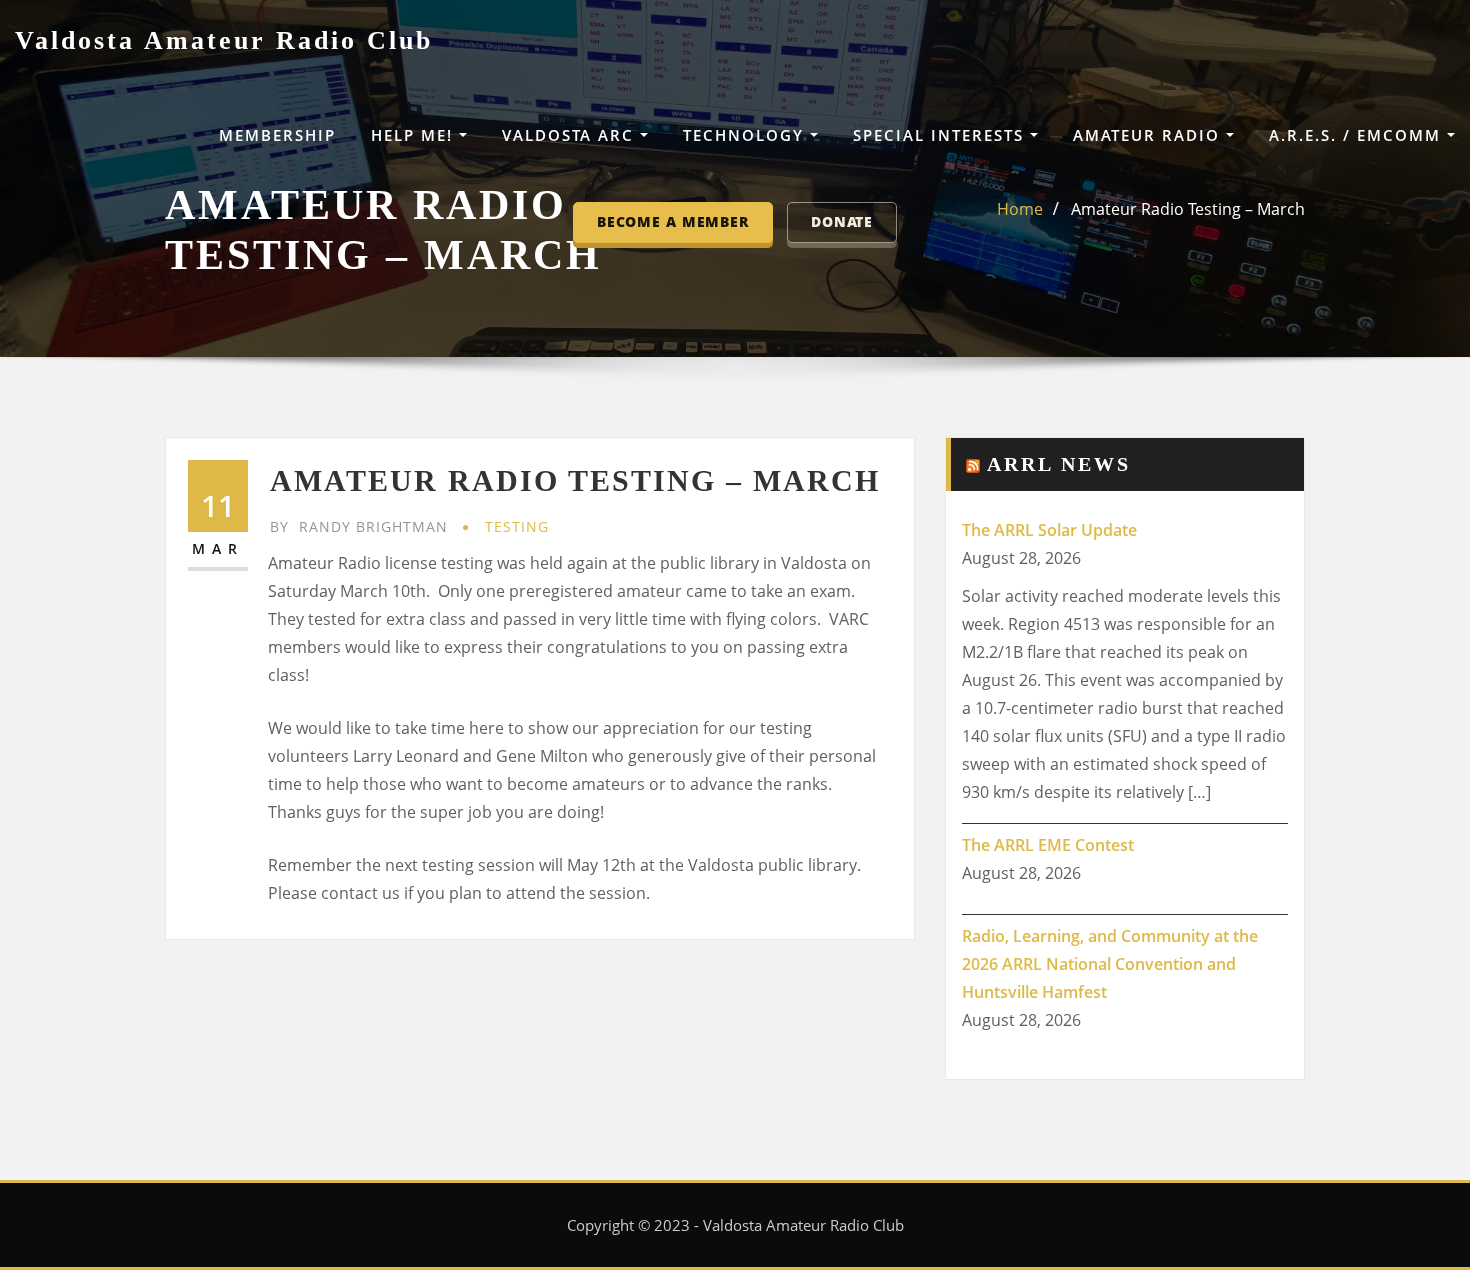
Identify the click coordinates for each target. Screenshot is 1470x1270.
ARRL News (1059, 464)
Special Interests (941, 135)
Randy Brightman (359, 526)
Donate (842, 221)
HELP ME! (415, 135)
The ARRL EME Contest (1048, 845)
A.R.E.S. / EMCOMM (1358, 135)
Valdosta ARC (571, 135)
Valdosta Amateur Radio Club (224, 40)
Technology (746, 135)
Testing (517, 526)
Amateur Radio (1149, 135)
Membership (277, 135)
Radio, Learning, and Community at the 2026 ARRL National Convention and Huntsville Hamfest (1110, 964)
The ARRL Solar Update (1049, 530)
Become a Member (673, 221)
